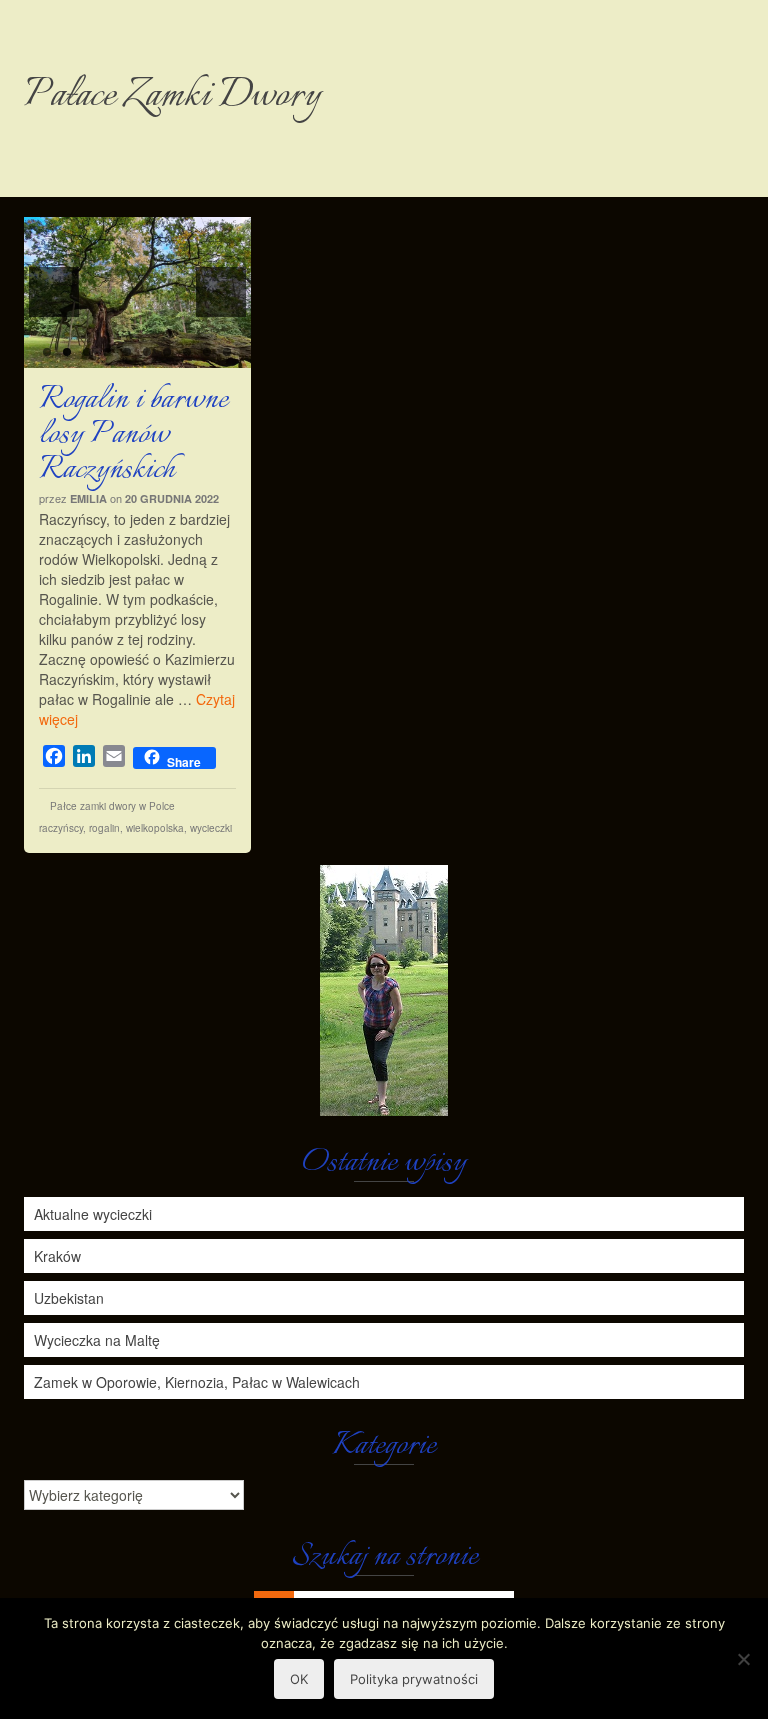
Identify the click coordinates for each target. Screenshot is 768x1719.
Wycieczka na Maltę (97, 1340)
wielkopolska (155, 828)
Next (221, 292)
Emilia (88, 498)
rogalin (104, 828)
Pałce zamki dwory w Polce (112, 806)
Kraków (57, 1256)
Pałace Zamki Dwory (172, 96)
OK (299, 1679)
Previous (54, 292)
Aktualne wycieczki (93, 1214)
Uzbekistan (69, 1298)
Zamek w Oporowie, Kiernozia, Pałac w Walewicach (197, 1382)
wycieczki (211, 828)
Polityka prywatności (414, 1679)
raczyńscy (61, 828)
